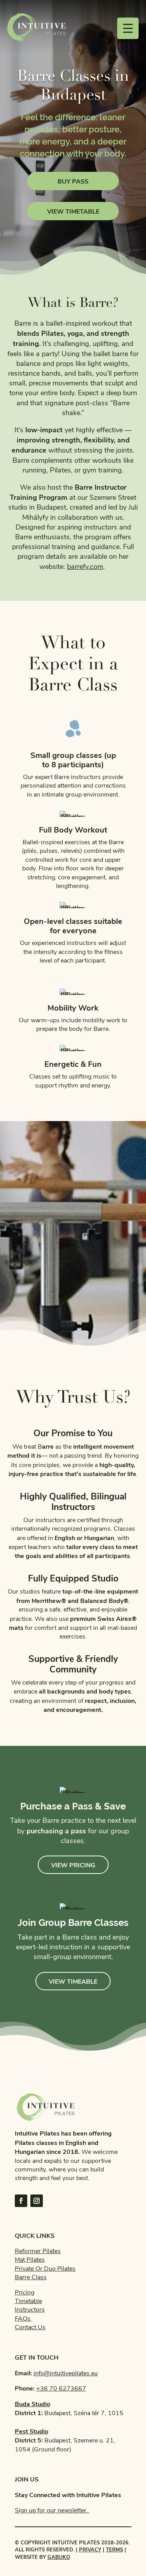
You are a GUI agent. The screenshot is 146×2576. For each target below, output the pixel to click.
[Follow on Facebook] (21, 2201)
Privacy (90, 2549)
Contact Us (30, 2327)
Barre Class (31, 2277)
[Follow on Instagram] (37, 2201)
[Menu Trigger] (128, 28)
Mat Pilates (30, 2260)
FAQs (23, 2319)
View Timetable (73, 211)
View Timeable (73, 1981)
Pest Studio (32, 2431)
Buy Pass (73, 181)
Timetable (28, 2301)
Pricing (25, 2293)
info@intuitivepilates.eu (66, 2373)
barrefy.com (85, 567)
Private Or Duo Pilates (45, 2269)
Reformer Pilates (38, 2251)
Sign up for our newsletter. (52, 2510)
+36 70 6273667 (61, 2389)
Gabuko (59, 2557)
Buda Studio (33, 2404)
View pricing (73, 1865)
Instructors (30, 2310)
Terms (114, 2549)
